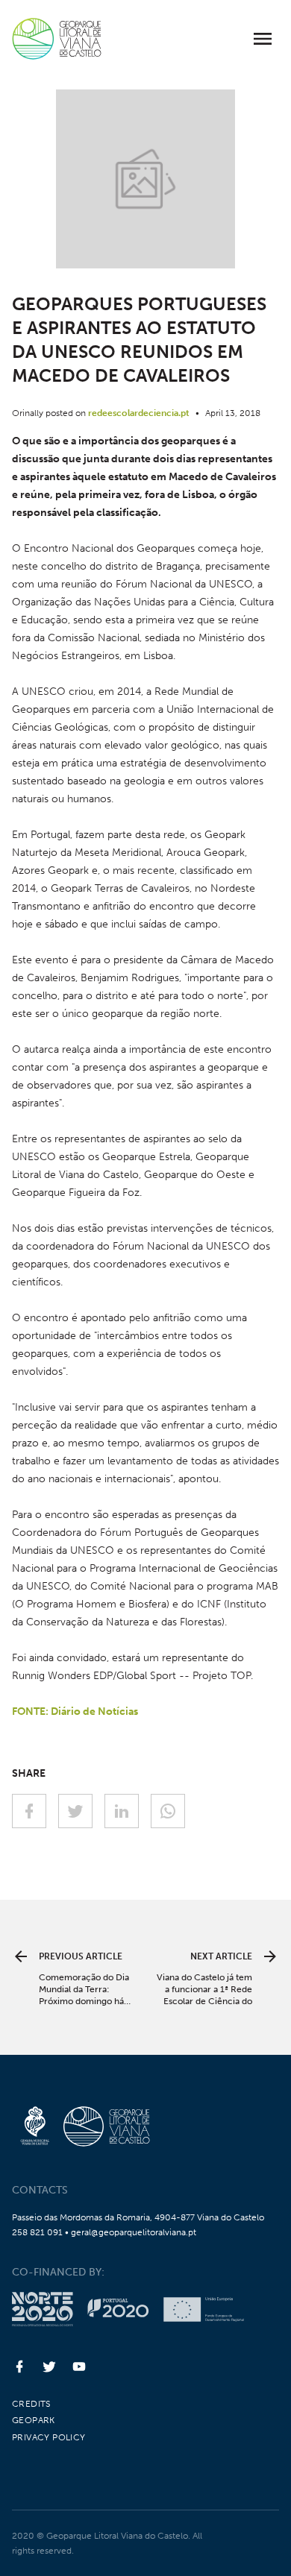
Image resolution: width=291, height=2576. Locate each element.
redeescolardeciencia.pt (139, 413)
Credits (31, 2404)
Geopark (34, 2420)
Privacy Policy (49, 2437)
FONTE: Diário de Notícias (75, 1711)
